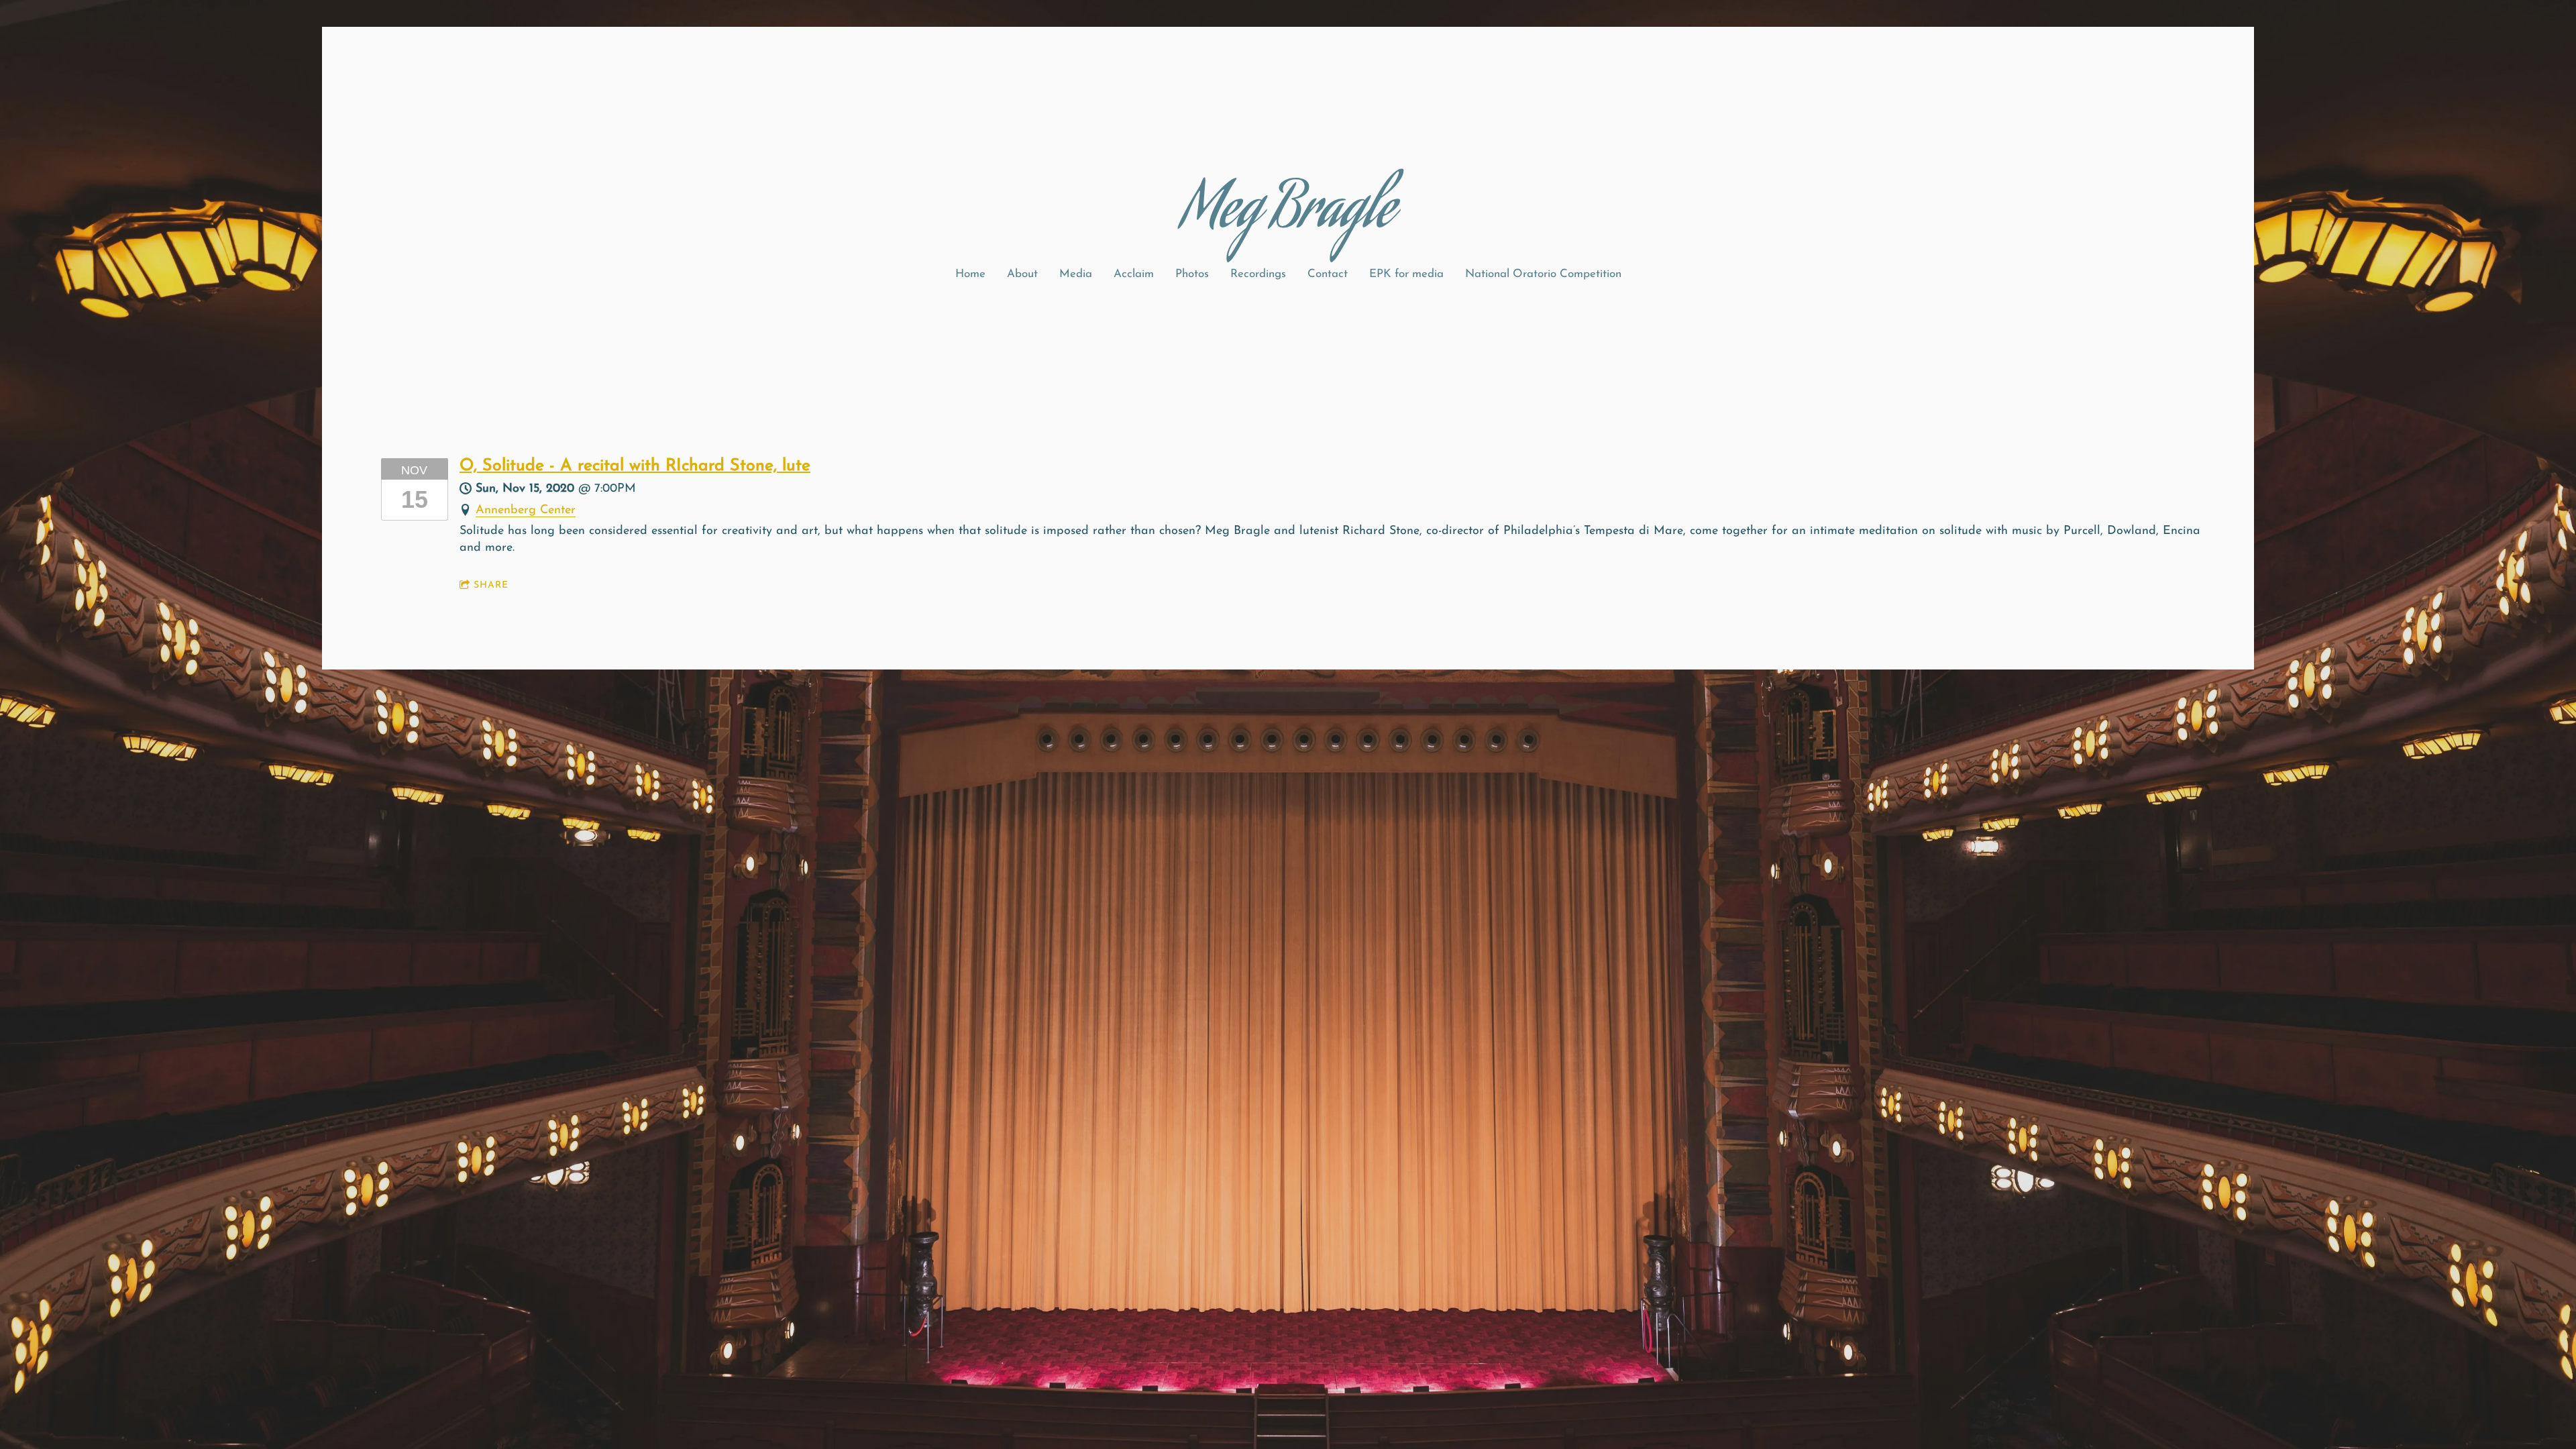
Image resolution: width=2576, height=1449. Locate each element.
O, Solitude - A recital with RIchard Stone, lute (635, 466)
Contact (1328, 274)
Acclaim (1134, 274)
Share (491, 585)
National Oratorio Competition (1543, 274)
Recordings (1258, 274)
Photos (1192, 274)
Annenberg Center (526, 511)
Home (970, 274)
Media (1076, 274)
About (1022, 274)
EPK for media (1406, 274)
